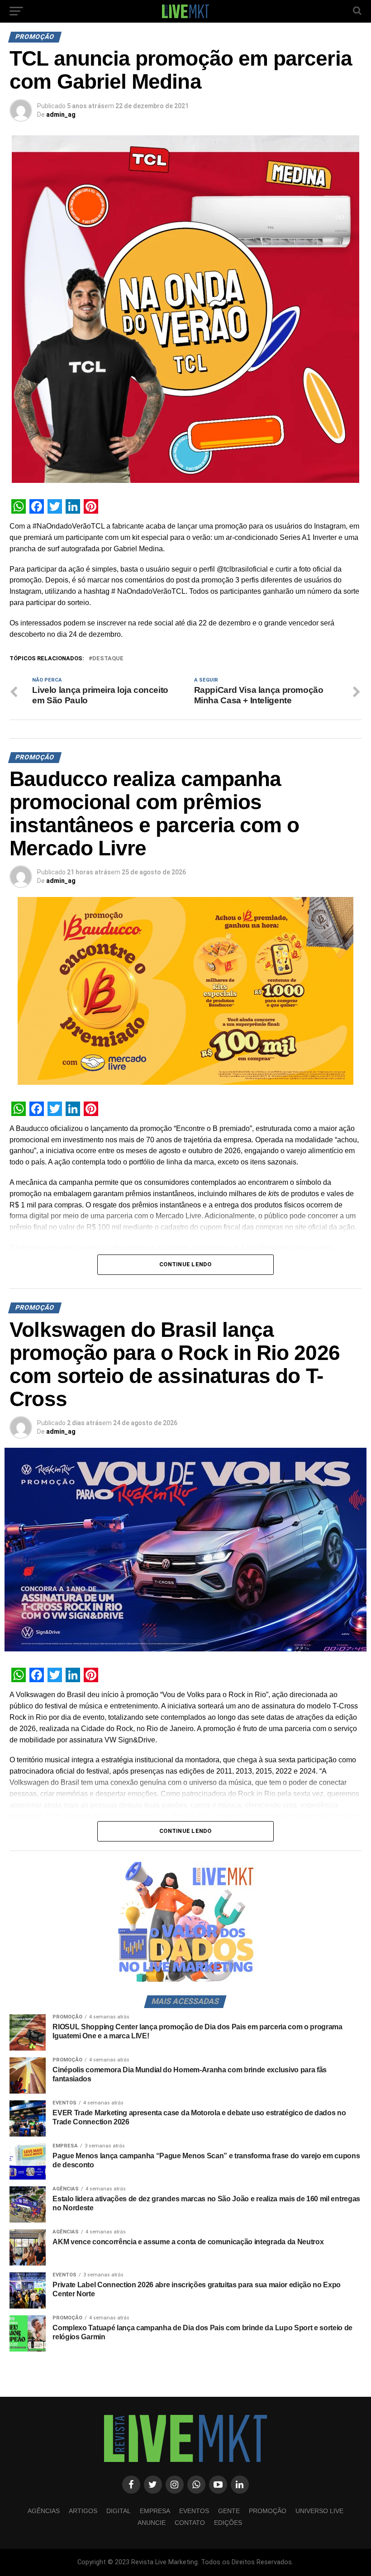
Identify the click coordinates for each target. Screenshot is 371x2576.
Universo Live (319, 2511)
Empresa (155, 2511)
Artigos (83, 2511)
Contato (190, 2523)
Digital (119, 2511)
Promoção (268, 2511)
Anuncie (152, 2523)
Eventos (194, 2511)
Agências (44, 2511)
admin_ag (61, 114)
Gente (229, 2511)
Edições (228, 2523)
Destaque (108, 659)
